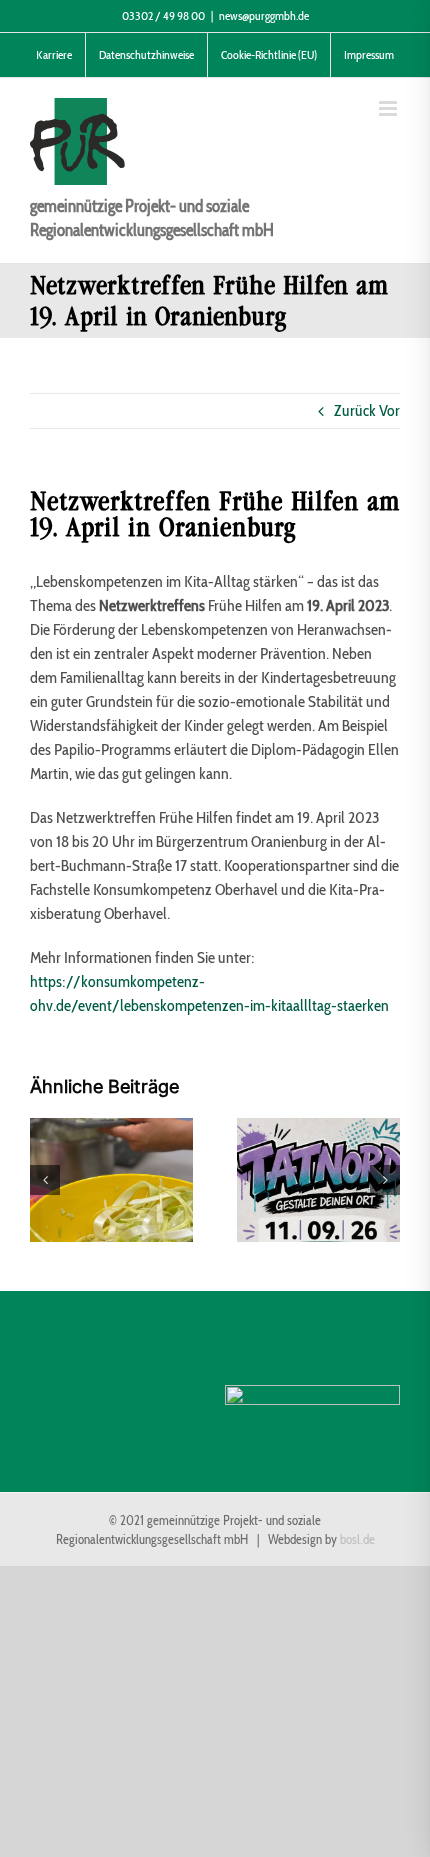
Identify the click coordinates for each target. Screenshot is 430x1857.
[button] (45, 1180)
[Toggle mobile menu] (389, 108)
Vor (389, 410)
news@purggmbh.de (264, 15)
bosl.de (357, 1539)
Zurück (355, 410)
